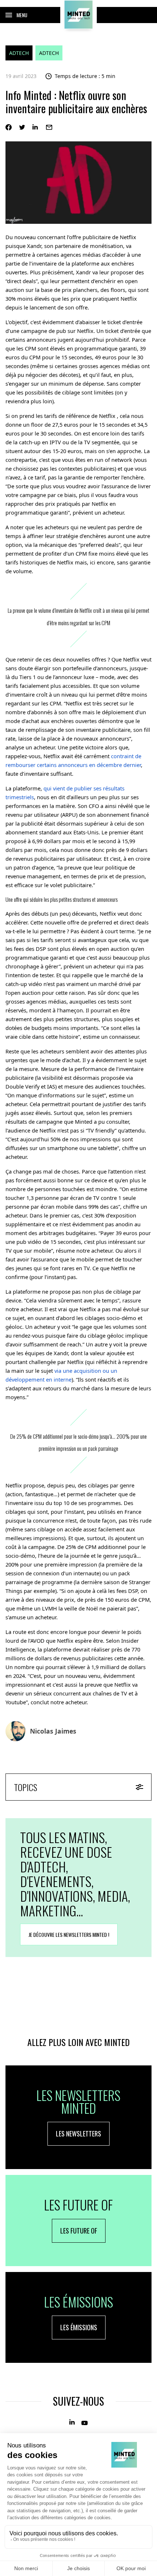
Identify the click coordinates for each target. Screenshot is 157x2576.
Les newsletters (78, 2134)
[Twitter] (22, 127)
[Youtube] (85, 2422)
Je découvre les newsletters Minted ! (69, 1934)
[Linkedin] (36, 127)
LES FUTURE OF (79, 2231)
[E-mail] (49, 127)
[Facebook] (9, 127)
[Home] (78, 15)
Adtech (19, 53)
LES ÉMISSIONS (79, 2327)
